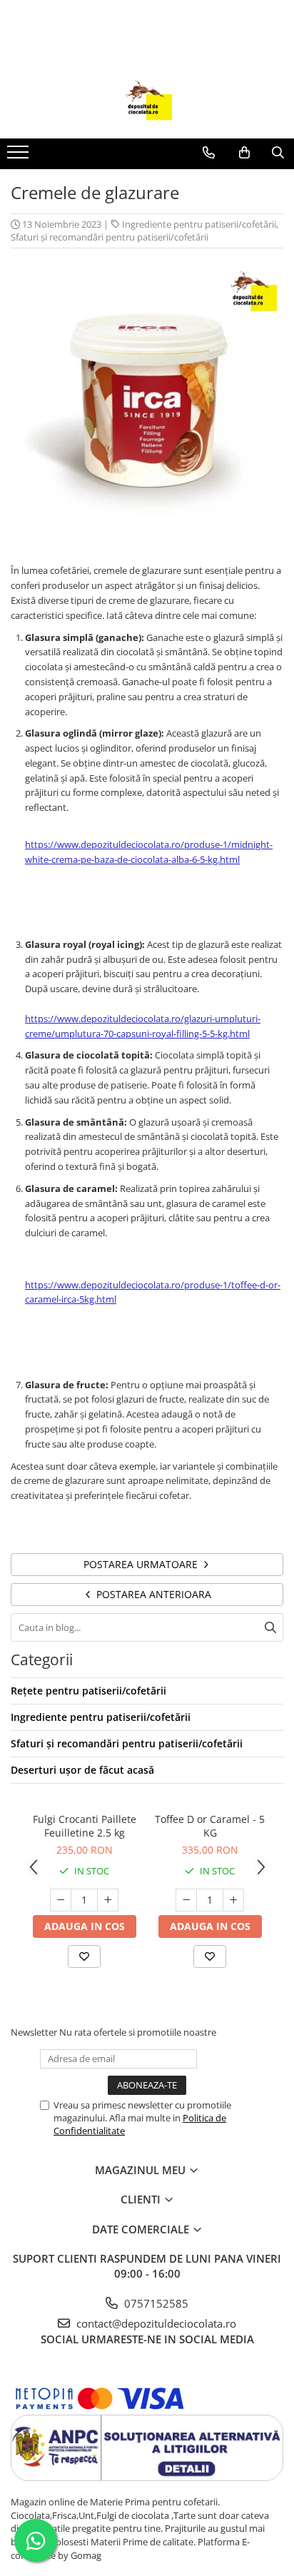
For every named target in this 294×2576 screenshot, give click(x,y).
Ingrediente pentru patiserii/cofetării (199, 224)
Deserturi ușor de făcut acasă (82, 1770)
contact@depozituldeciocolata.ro (155, 2323)
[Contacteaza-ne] (209, 153)
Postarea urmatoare (142, 1564)
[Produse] (20, 156)
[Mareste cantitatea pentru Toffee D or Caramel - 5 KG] (233, 1900)
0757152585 (155, 2303)
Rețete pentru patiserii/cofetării (88, 1691)
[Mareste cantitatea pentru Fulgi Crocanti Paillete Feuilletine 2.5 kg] (108, 1900)
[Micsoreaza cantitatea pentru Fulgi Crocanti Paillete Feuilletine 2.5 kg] (61, 1900)
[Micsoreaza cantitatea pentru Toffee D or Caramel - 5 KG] (186, 1900)
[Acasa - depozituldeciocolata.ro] (147, 103)
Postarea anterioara (152, 1594)
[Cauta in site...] (278, 153)
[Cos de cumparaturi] (244, 153)
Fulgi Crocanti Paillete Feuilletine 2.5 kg (85, 1826)
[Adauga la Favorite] (84, 1956)
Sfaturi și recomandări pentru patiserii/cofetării (110, 237)
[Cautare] (270, 1627)
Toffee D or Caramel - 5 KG (210, 1826)
